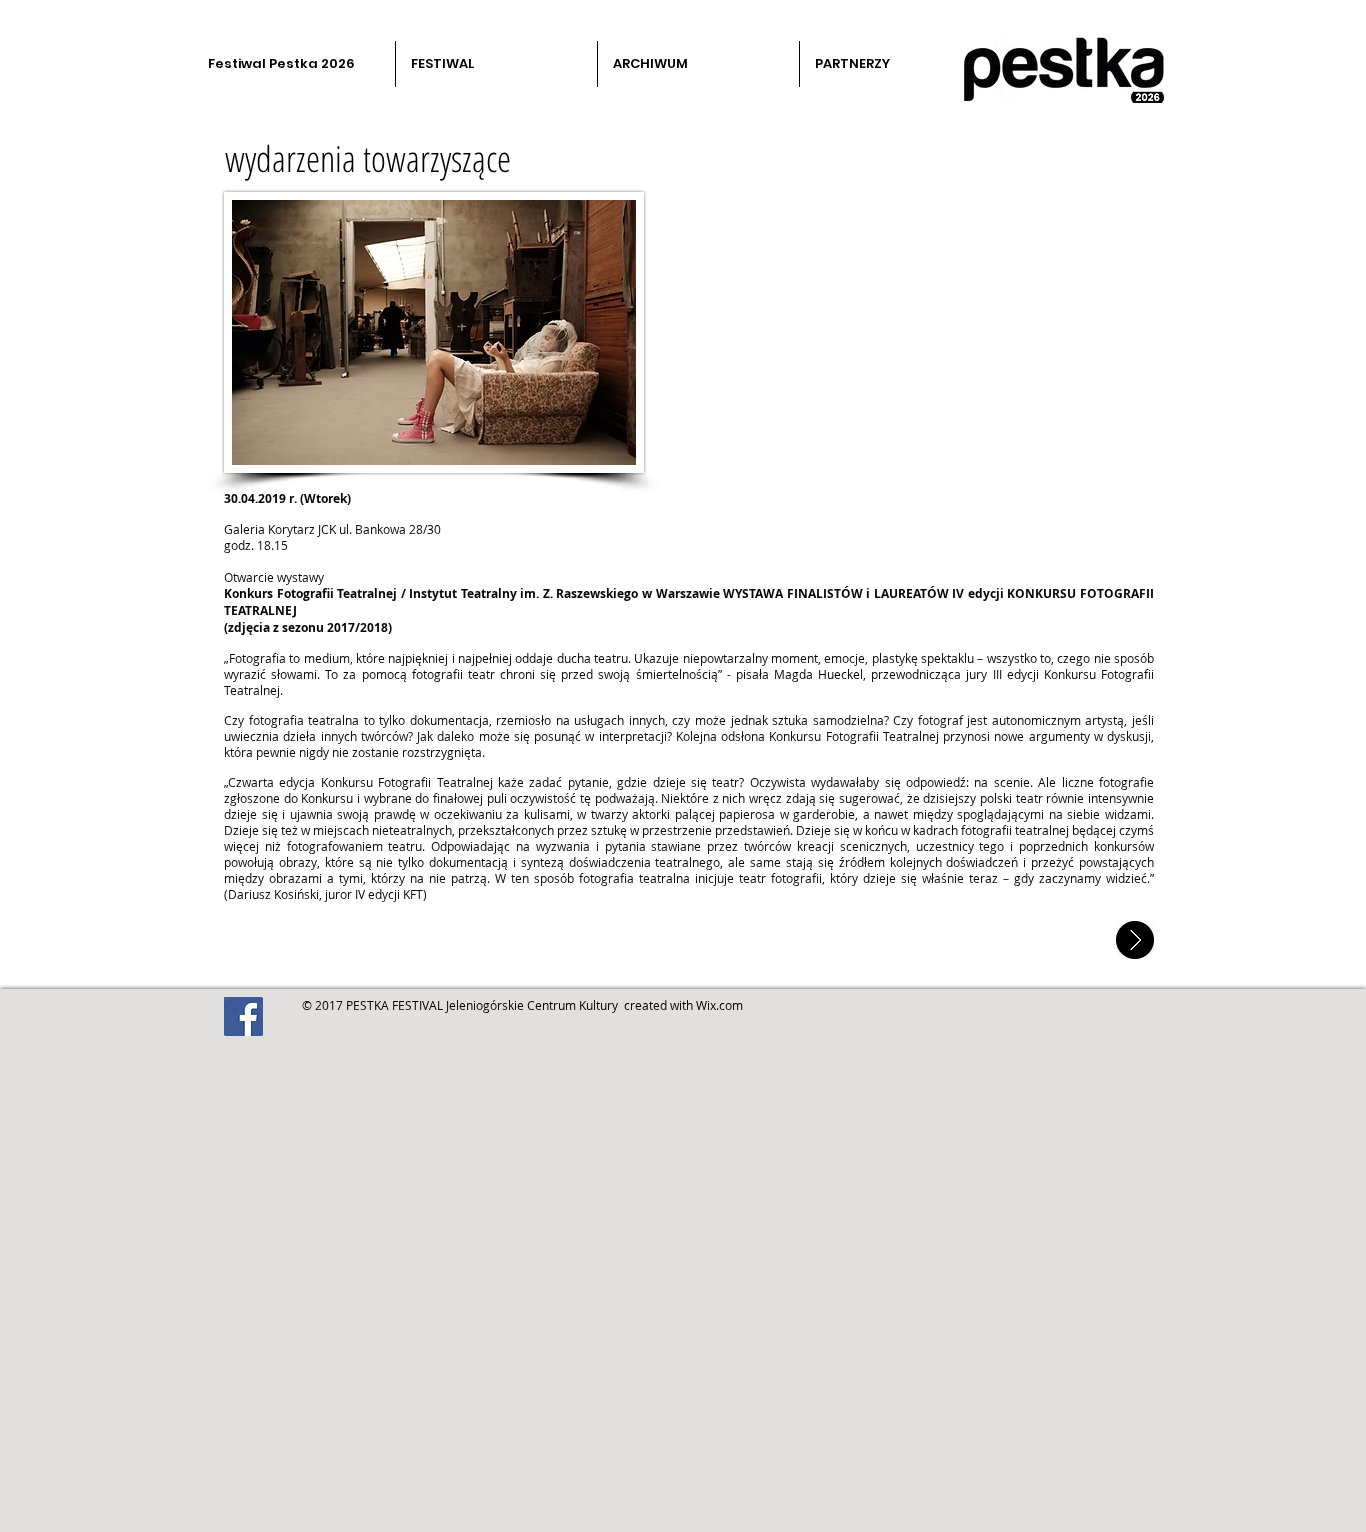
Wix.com (719, 1005)
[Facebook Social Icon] (243, 1016)
